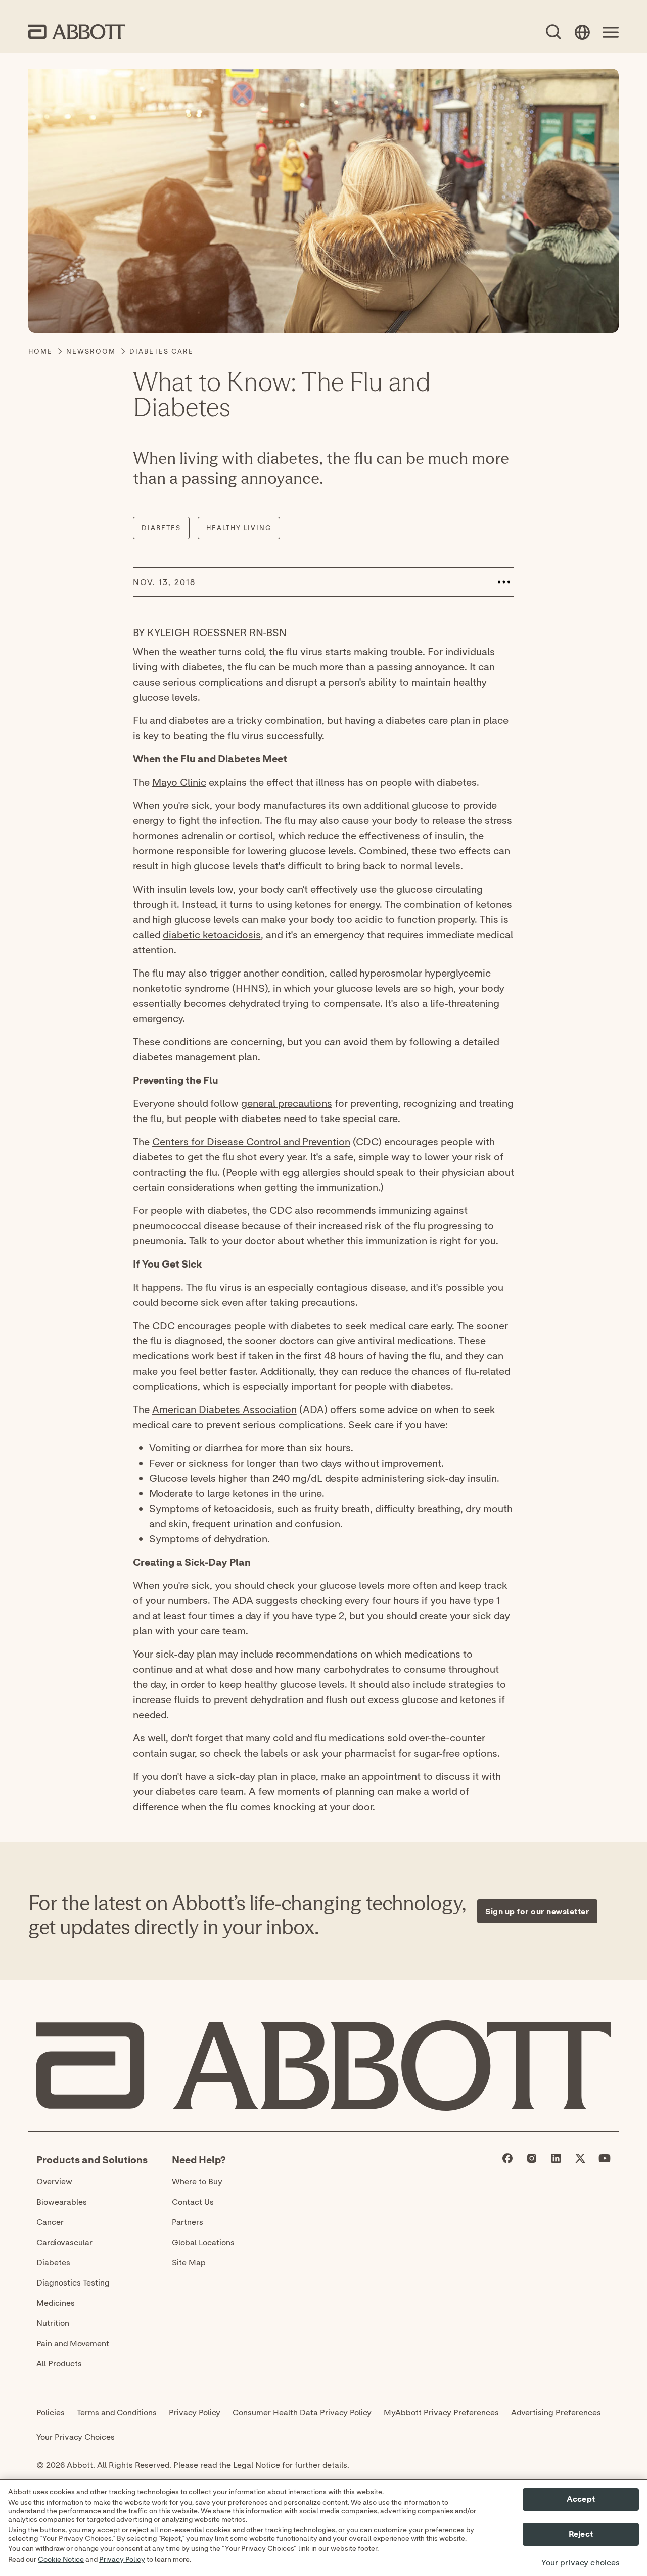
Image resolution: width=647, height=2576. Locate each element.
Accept (581, 2499)
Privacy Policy (122, 2560)
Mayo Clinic (179, 782)
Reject (581, 2535)
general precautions (287, 1103)
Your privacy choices (581, 2563)
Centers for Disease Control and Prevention (251, 1141)
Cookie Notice (61, 2560)
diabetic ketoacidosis (212, 934)
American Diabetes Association (224, 1409)
